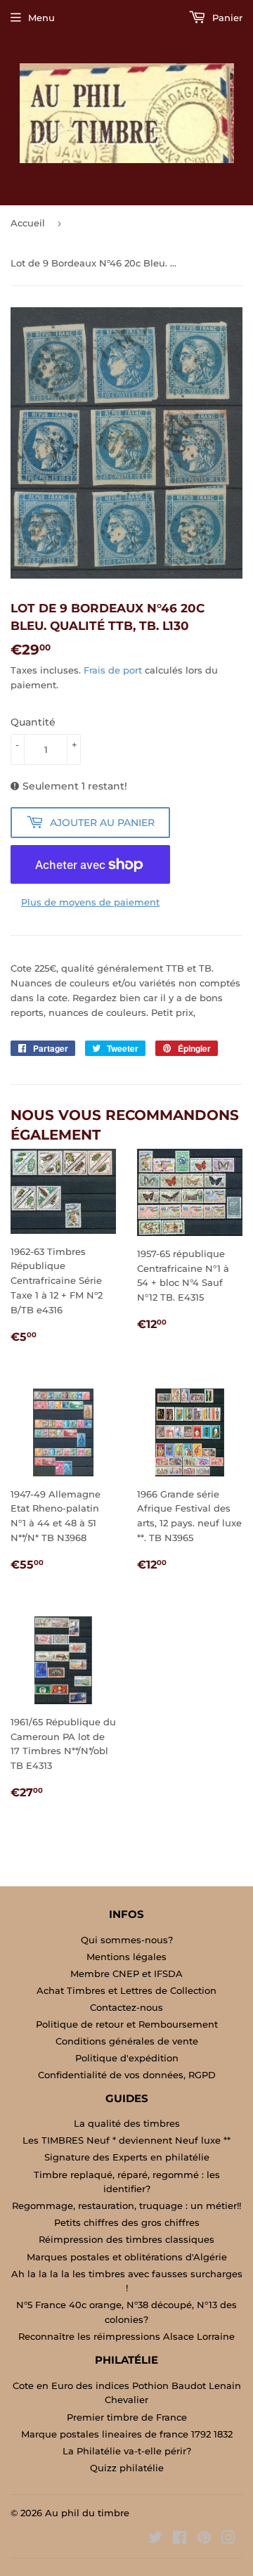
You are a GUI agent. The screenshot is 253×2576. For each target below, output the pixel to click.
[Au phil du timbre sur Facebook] (180, 2539)
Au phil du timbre (87, 2513)
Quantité (33, 722)
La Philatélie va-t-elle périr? (127, 2451)
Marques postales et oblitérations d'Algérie (127, 2257)
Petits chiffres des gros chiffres (127, 2222)
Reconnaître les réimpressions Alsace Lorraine (126, 2336)
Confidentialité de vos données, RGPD (127, 2075)
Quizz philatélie (127, 2468)
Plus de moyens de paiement (90, 902)
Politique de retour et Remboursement (127, 2024)
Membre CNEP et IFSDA (126, 1973)
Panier (226, 18)
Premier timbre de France (127, 2417)
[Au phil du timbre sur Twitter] (155, 2539)
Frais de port (113, 670)
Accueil (28, 223)
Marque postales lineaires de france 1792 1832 (127, 2434)
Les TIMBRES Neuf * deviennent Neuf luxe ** (126, 2140)
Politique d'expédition (127, 2058)
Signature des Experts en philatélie (127, 2157)
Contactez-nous (126, 2007)
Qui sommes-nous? (127, 1940)
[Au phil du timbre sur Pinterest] (204, 2539)
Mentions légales (126, 1957)
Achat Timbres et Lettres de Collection (126, 1990)
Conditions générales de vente (127, 2041)
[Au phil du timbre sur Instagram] (228, 2539)
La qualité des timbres (127, 2123)
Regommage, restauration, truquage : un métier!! (126, 2205)
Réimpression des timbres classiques (126, 2239)
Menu (41, 18)
